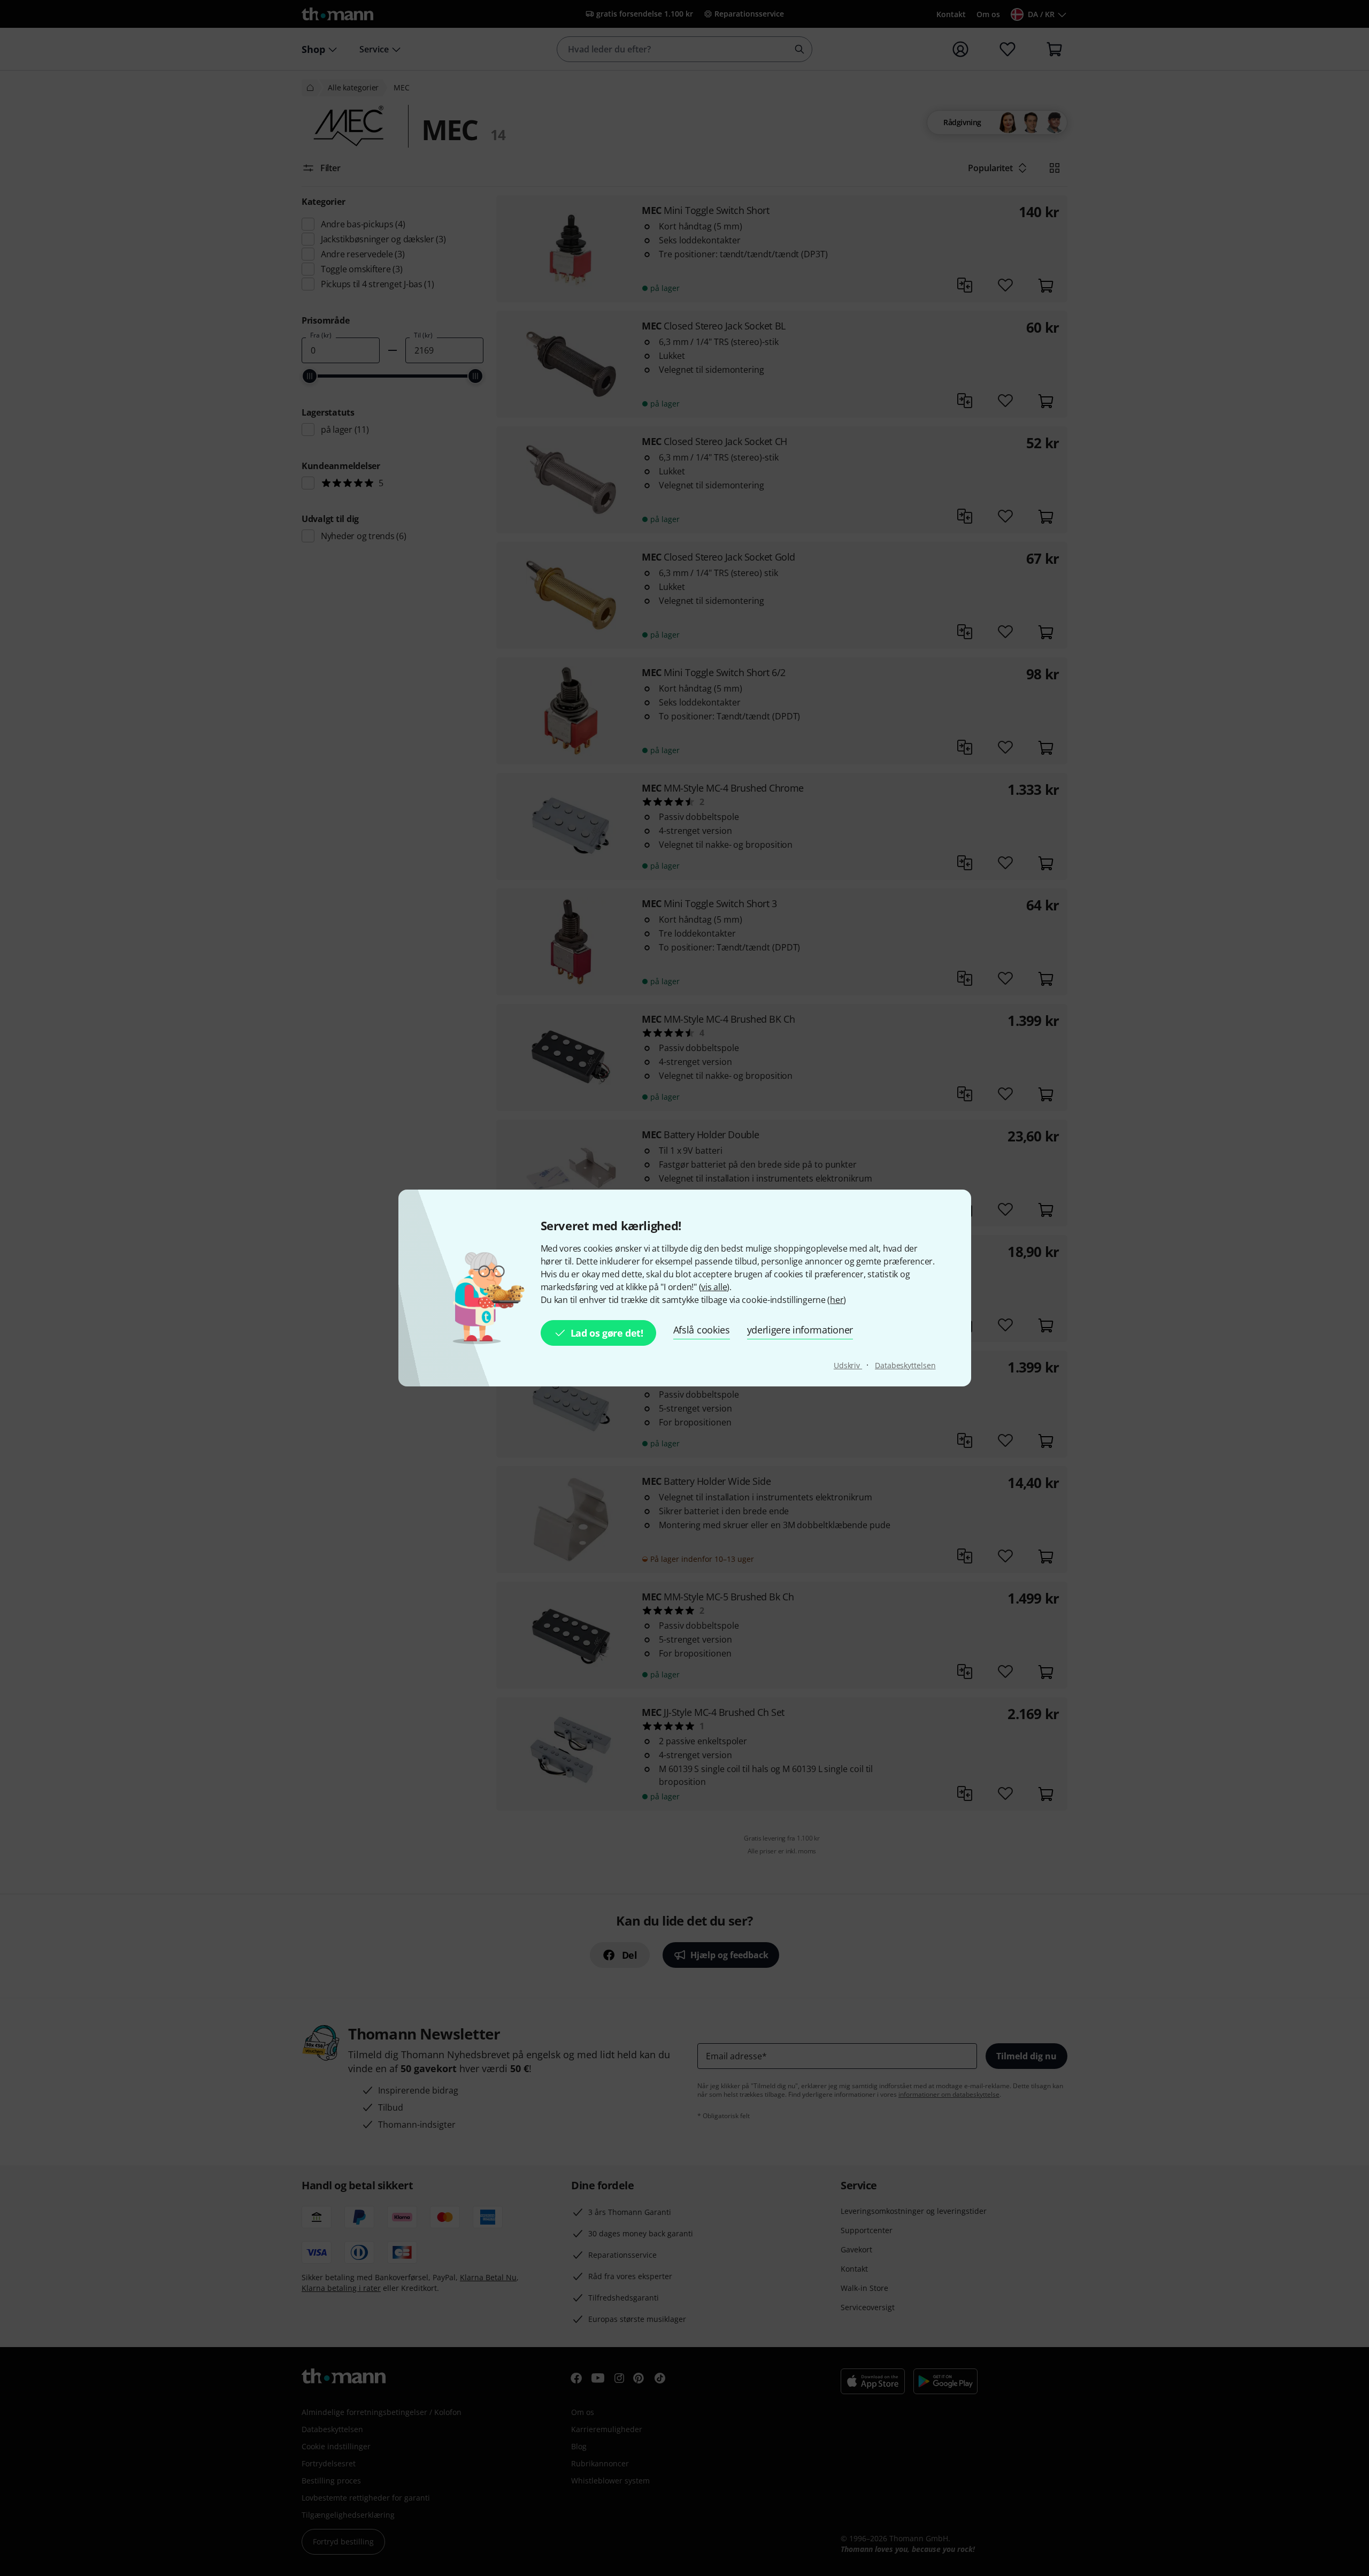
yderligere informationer (800, 1330)
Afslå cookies (702, 1330)
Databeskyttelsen (905, 1365)
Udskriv (848, 1365)
